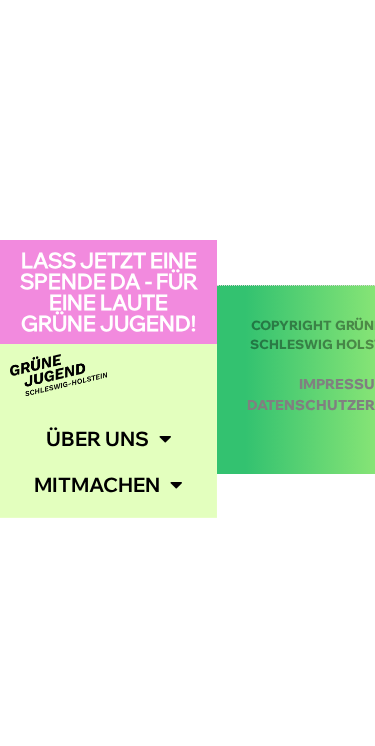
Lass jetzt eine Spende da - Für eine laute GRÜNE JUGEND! (109, 291)
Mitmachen (97, 484)
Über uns (97, 438)
